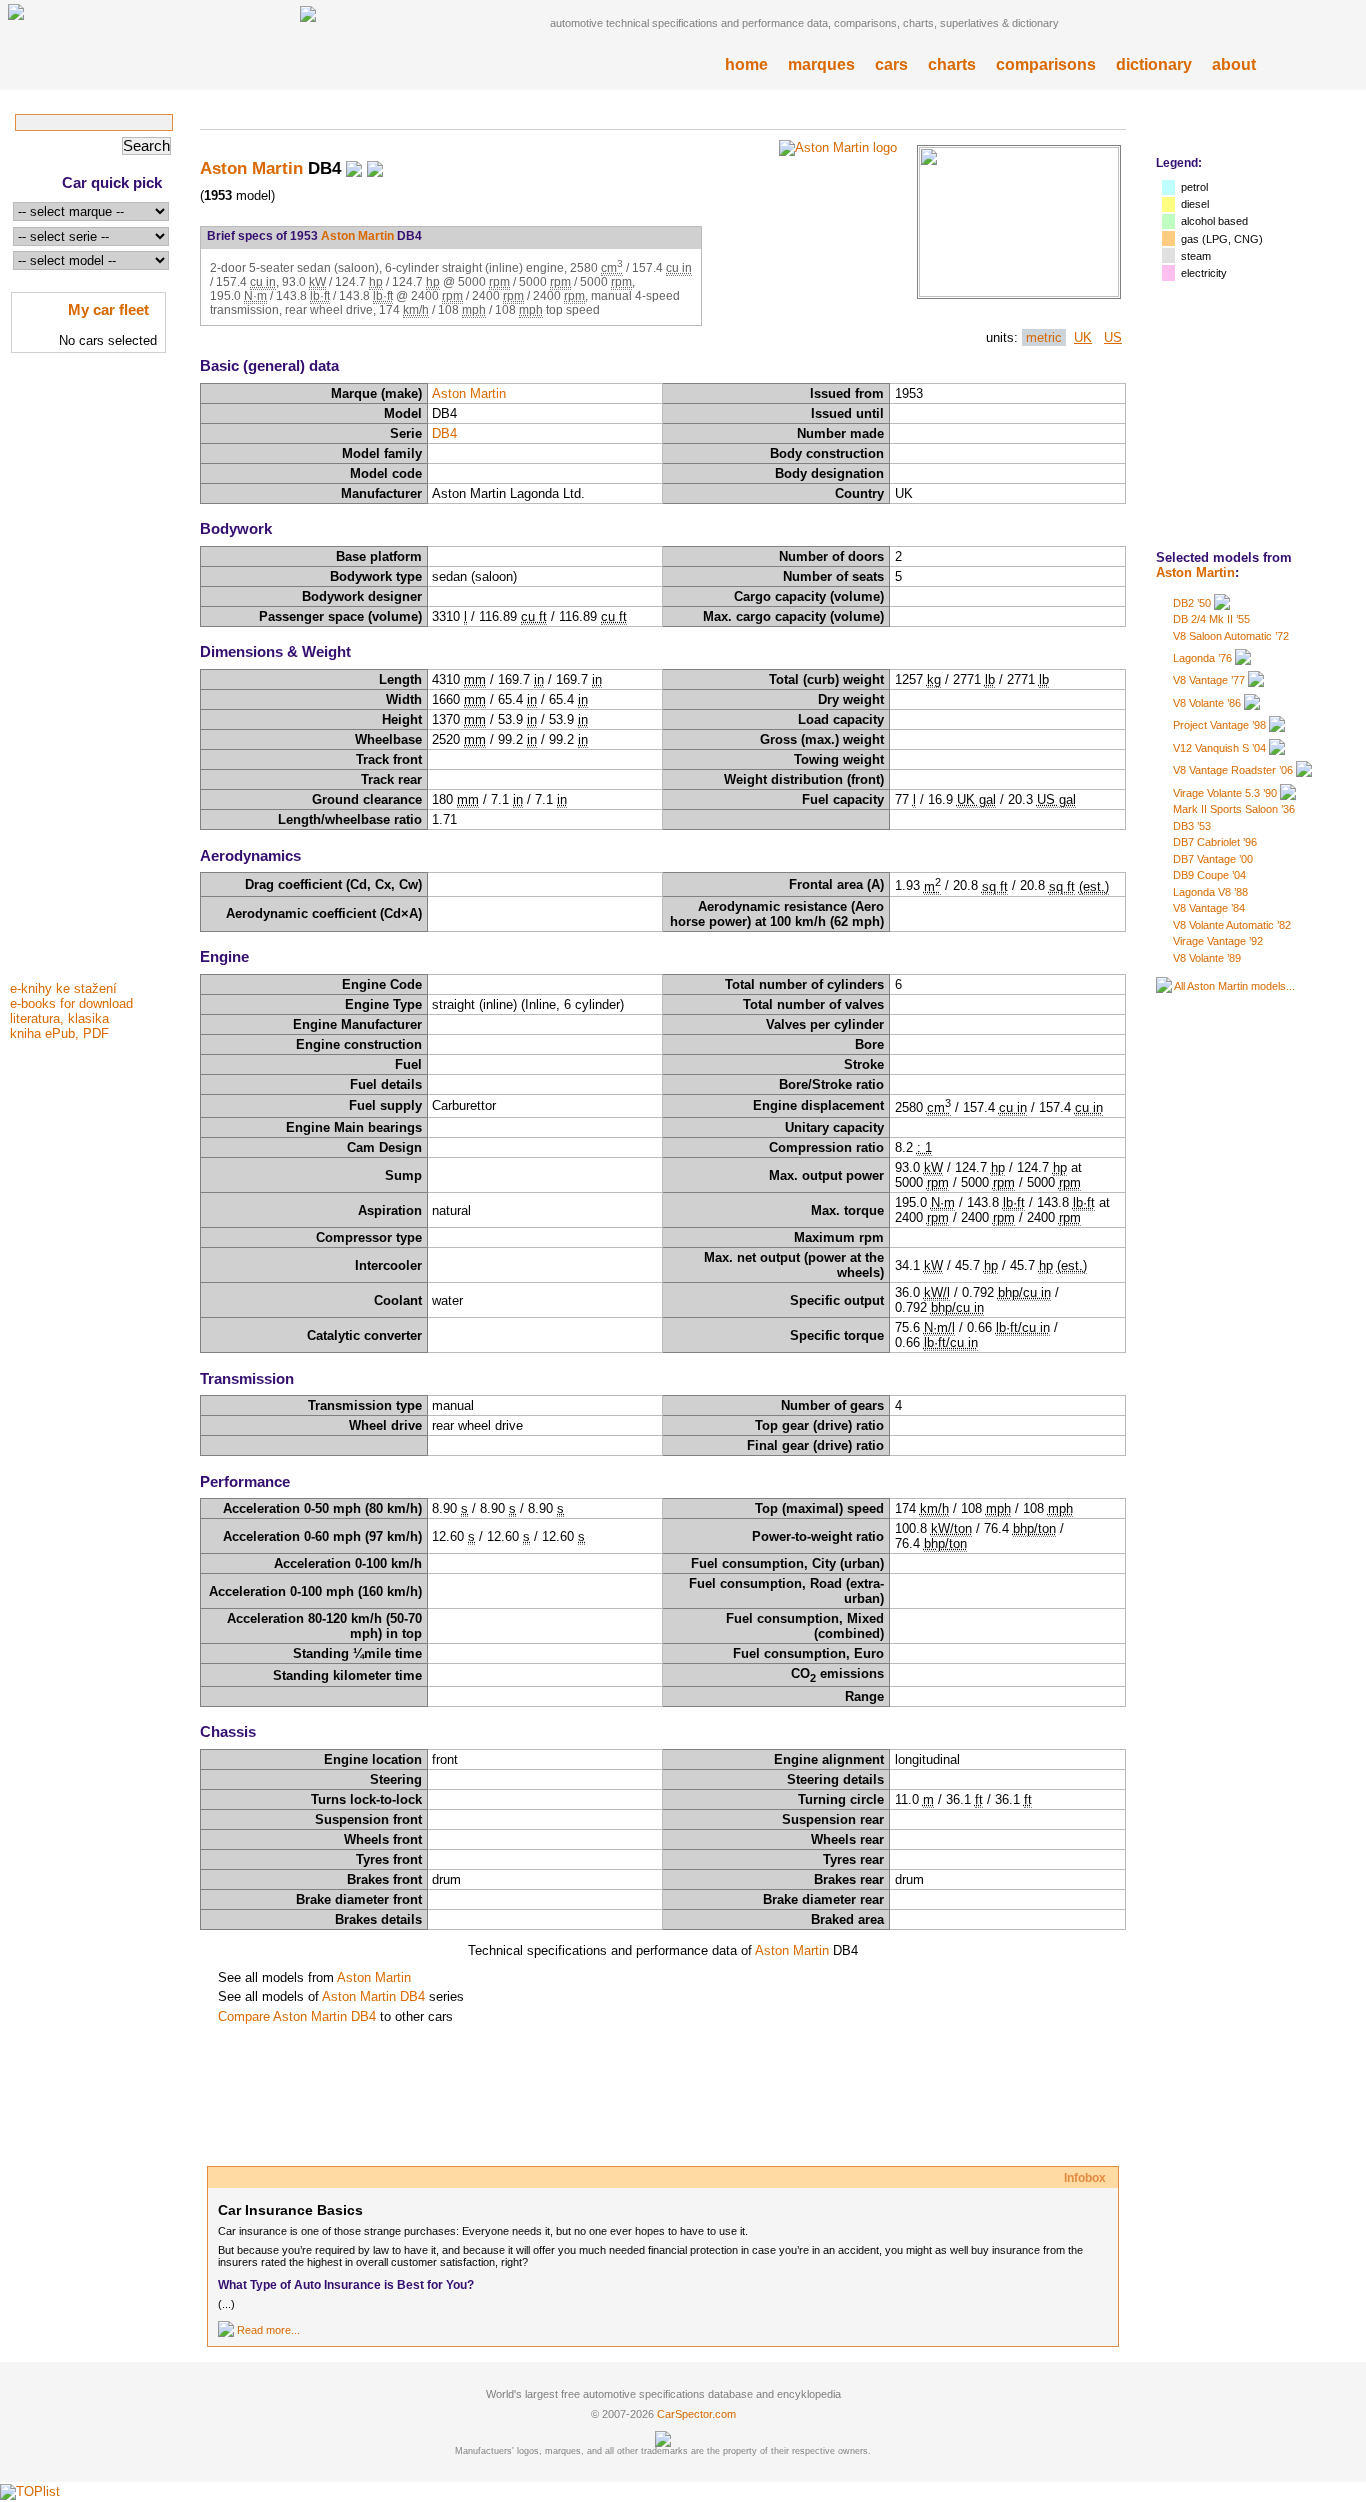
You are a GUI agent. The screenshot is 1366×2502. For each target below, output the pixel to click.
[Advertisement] (90, 673)
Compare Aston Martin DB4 (297, 2016)
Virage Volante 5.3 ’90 (1225, 793)
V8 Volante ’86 (1207, 703)
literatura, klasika (59, 1018)
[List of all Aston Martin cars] (1164, 986)
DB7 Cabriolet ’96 (1215, 842)
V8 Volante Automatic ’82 (1232, 925)
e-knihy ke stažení (63, 988)
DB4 (444, 433)
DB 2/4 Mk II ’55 (1211, 619)
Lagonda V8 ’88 (1210, 892)
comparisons (1046, 64)
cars (891, 64)
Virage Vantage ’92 (1218, 941)
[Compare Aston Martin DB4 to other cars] (375, 168)
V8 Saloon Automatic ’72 (1231, 636)
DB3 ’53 (1192, 826)
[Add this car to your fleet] (354, 168)
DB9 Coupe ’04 (1209, 875)
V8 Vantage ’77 (1209, 680)
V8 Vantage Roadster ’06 (1233, 770)
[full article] (226, 2330)
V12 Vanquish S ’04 (1219, 748)
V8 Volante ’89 (1207, 958)
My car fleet (108, 309)
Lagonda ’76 (1202, 658)
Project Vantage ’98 (1219, 725)
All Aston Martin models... (1234, 986)
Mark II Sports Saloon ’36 (1234, 809)
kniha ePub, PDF (59, 1033)
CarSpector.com (696, 2414)
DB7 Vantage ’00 (1213, 859)
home (746, 64)
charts (952, 64)
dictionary (1154, 64)
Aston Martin (1195, 572)
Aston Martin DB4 (373, 1996)
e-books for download (71, 1003)
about (1234, 64)
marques (821, 64)
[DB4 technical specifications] (1019, 292)
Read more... (268, 2330)
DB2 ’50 (1192, 603)
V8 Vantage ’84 (1209, 908)
